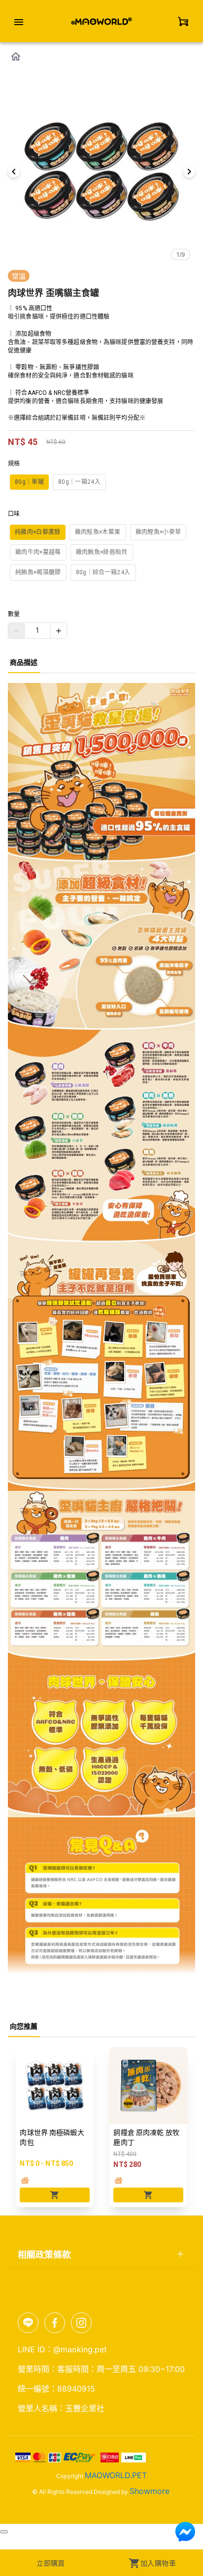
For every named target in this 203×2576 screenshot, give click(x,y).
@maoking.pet (80, 2349)
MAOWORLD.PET (116, 2475)
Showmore (150, 2491)
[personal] (183, 21)
